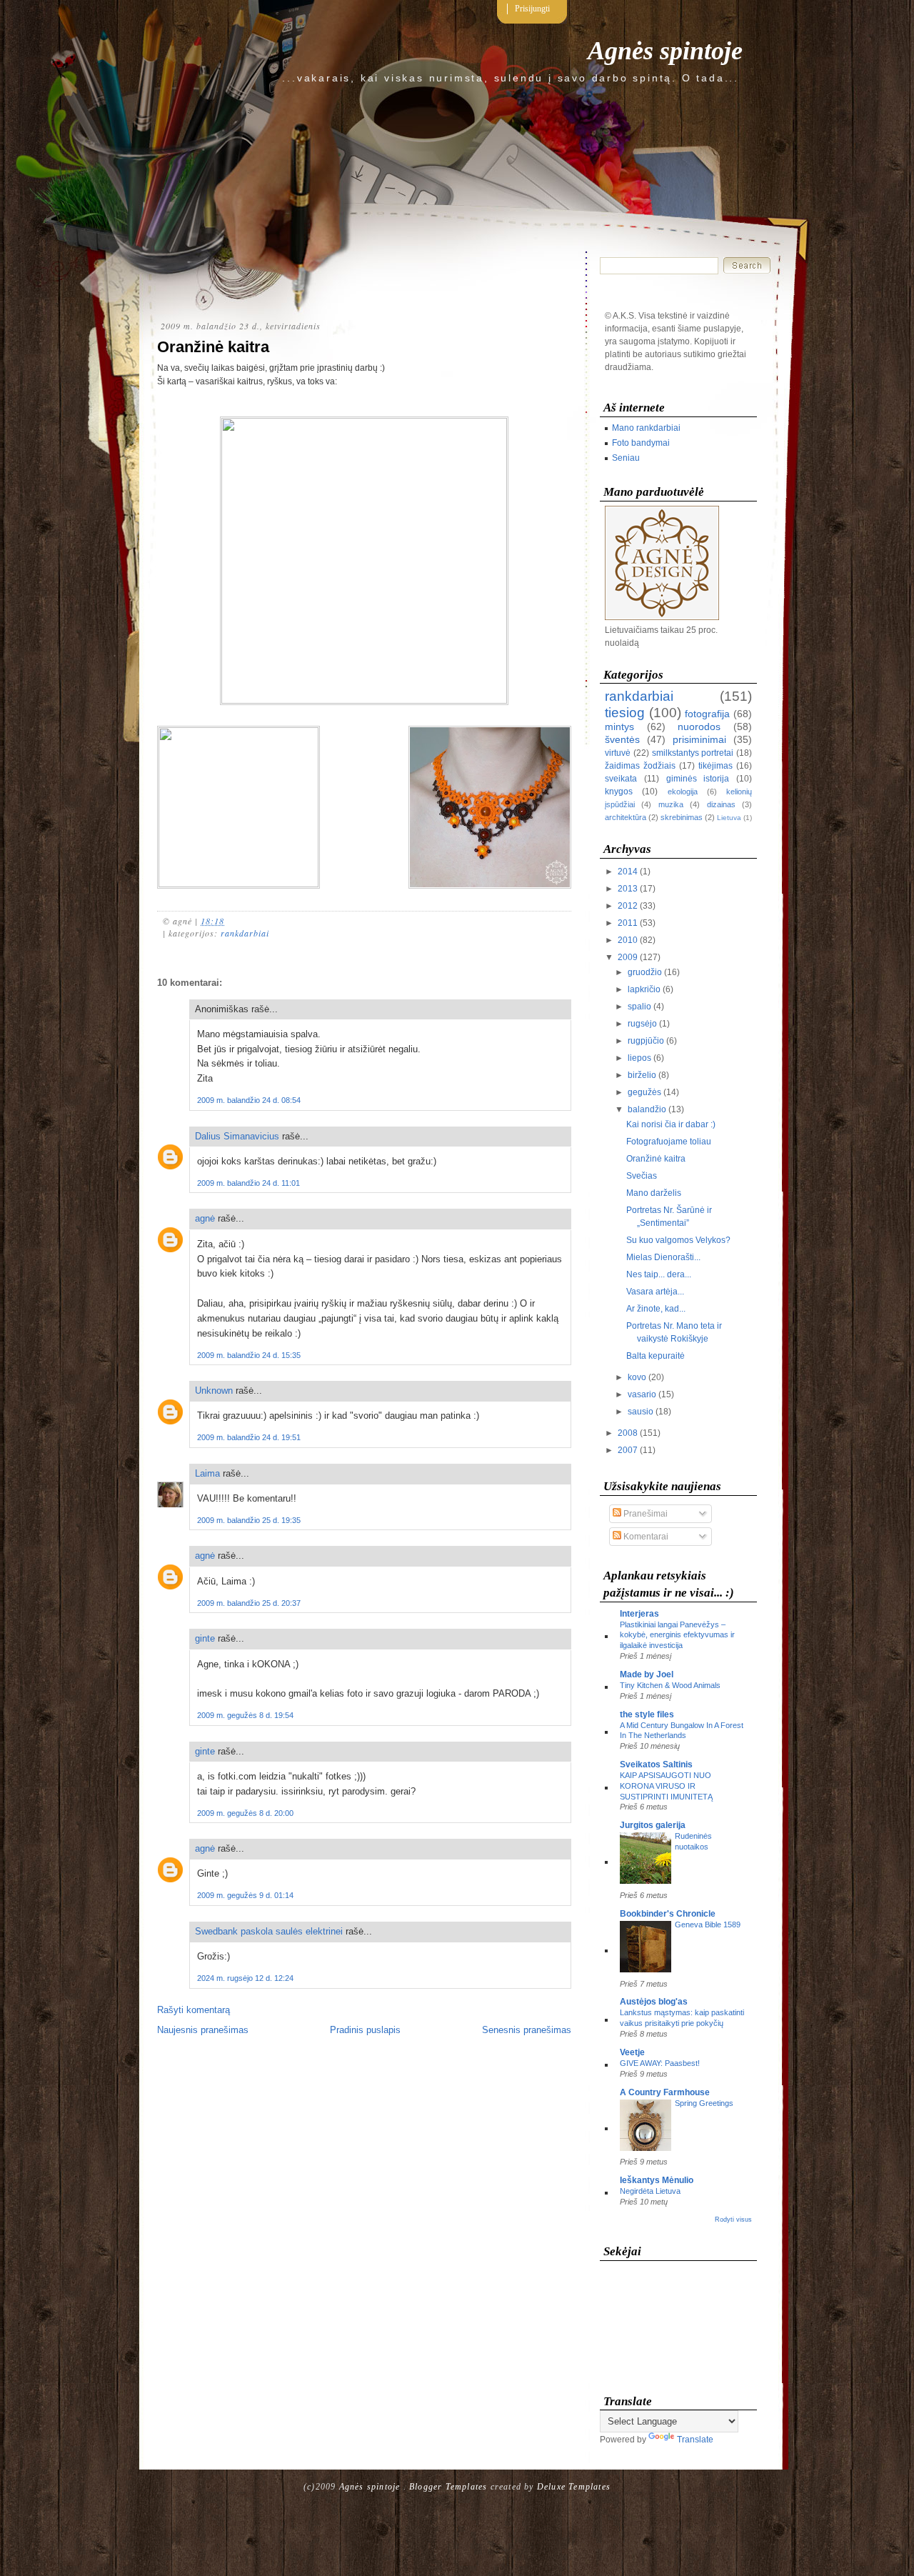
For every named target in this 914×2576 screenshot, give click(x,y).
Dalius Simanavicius (237, 1136)
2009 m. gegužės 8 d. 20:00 (245, 1813)
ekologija (683, 792)
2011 (628, 923)
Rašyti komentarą (194, 2010)
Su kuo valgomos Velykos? (678, 1240)
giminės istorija (698, 779)
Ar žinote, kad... (656, 1309)
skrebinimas (682, 817)
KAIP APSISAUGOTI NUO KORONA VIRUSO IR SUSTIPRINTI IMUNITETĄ (666, 1786)
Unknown (214, 1391)
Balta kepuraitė (656, 1356)
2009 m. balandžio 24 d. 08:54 (249, 1100)
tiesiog (625, 713)
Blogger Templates (448, 2487)
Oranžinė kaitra (213, 347)
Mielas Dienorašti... (663, 1257)
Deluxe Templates (574, 2487)
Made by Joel (647, 1674)
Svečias (642, 1176)
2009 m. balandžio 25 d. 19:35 (249, 1520)
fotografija (707, 714)
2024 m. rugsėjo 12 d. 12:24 (245, 1978)
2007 (628, 1450)
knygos (619, 792)
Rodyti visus (733, 2220)
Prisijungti (532, 9)
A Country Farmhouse (665, 2092)
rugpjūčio (646, 1041)
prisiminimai (699, 739)
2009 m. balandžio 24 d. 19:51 (249, 1437)
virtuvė (618, 753)
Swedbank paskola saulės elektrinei (269, 1931)
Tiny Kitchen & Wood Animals (670, 1685)
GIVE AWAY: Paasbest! (660, 2063)
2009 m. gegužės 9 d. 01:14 (245, 1895)
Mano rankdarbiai (646, 428)
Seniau (626, 458)
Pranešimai (644, 1514)
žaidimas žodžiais (640, 766)
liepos (639, 1058)
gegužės (644, 1092)
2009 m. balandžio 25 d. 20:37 (249, 1603)
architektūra (626, 817)
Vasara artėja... (655, 1292)
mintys (619, 727)
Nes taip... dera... (659, 1274)
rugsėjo (642, 1024)
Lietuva (729, 818)
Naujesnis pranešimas (203, 2030)
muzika (671, 804)
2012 (628, 906)
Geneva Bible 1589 (708, 1924)
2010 (628, 940)
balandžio (647, 1109)
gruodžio (645, 972)
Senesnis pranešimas (527, 2030)
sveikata (621, 779)
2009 (628, 957)
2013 (628, 889)
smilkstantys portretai (693, 753)
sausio (641, 1412)
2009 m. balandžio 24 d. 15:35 (249, 1355)
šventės (622, 739)
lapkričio (644, 989)
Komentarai (645, 1537)
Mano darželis (654, 1193)
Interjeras (639, 1614)
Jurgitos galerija (653, 1825)
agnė (205, 1218)
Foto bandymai (641, 443)
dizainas (721, 804)
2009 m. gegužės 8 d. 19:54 (245, 1715)
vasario (642, 1394)
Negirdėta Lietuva (650, 2191)
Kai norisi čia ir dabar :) (671, 1124)
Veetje (632, 2052)
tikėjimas (715, 766)
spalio (639, 1007)
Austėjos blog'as (654, 2002)
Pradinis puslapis (365, 2030)
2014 (628, 872)
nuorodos (699, 727)
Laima (207, 1473)
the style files (647, 1714)
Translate (695, 2440)
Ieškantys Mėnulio (657, 2180)
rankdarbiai (245, 933)
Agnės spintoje (665, 51)
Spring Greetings (704, 2103)
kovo (637, 1377)
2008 (628, 1433)
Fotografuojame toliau (669, 1142)
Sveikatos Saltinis (656, 1764)
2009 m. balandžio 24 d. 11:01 (248, 1183)
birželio (642, 1075)
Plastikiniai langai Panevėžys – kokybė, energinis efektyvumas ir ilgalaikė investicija (677, 1635)
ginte (205, 1638)
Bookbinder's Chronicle (668, 1914)
